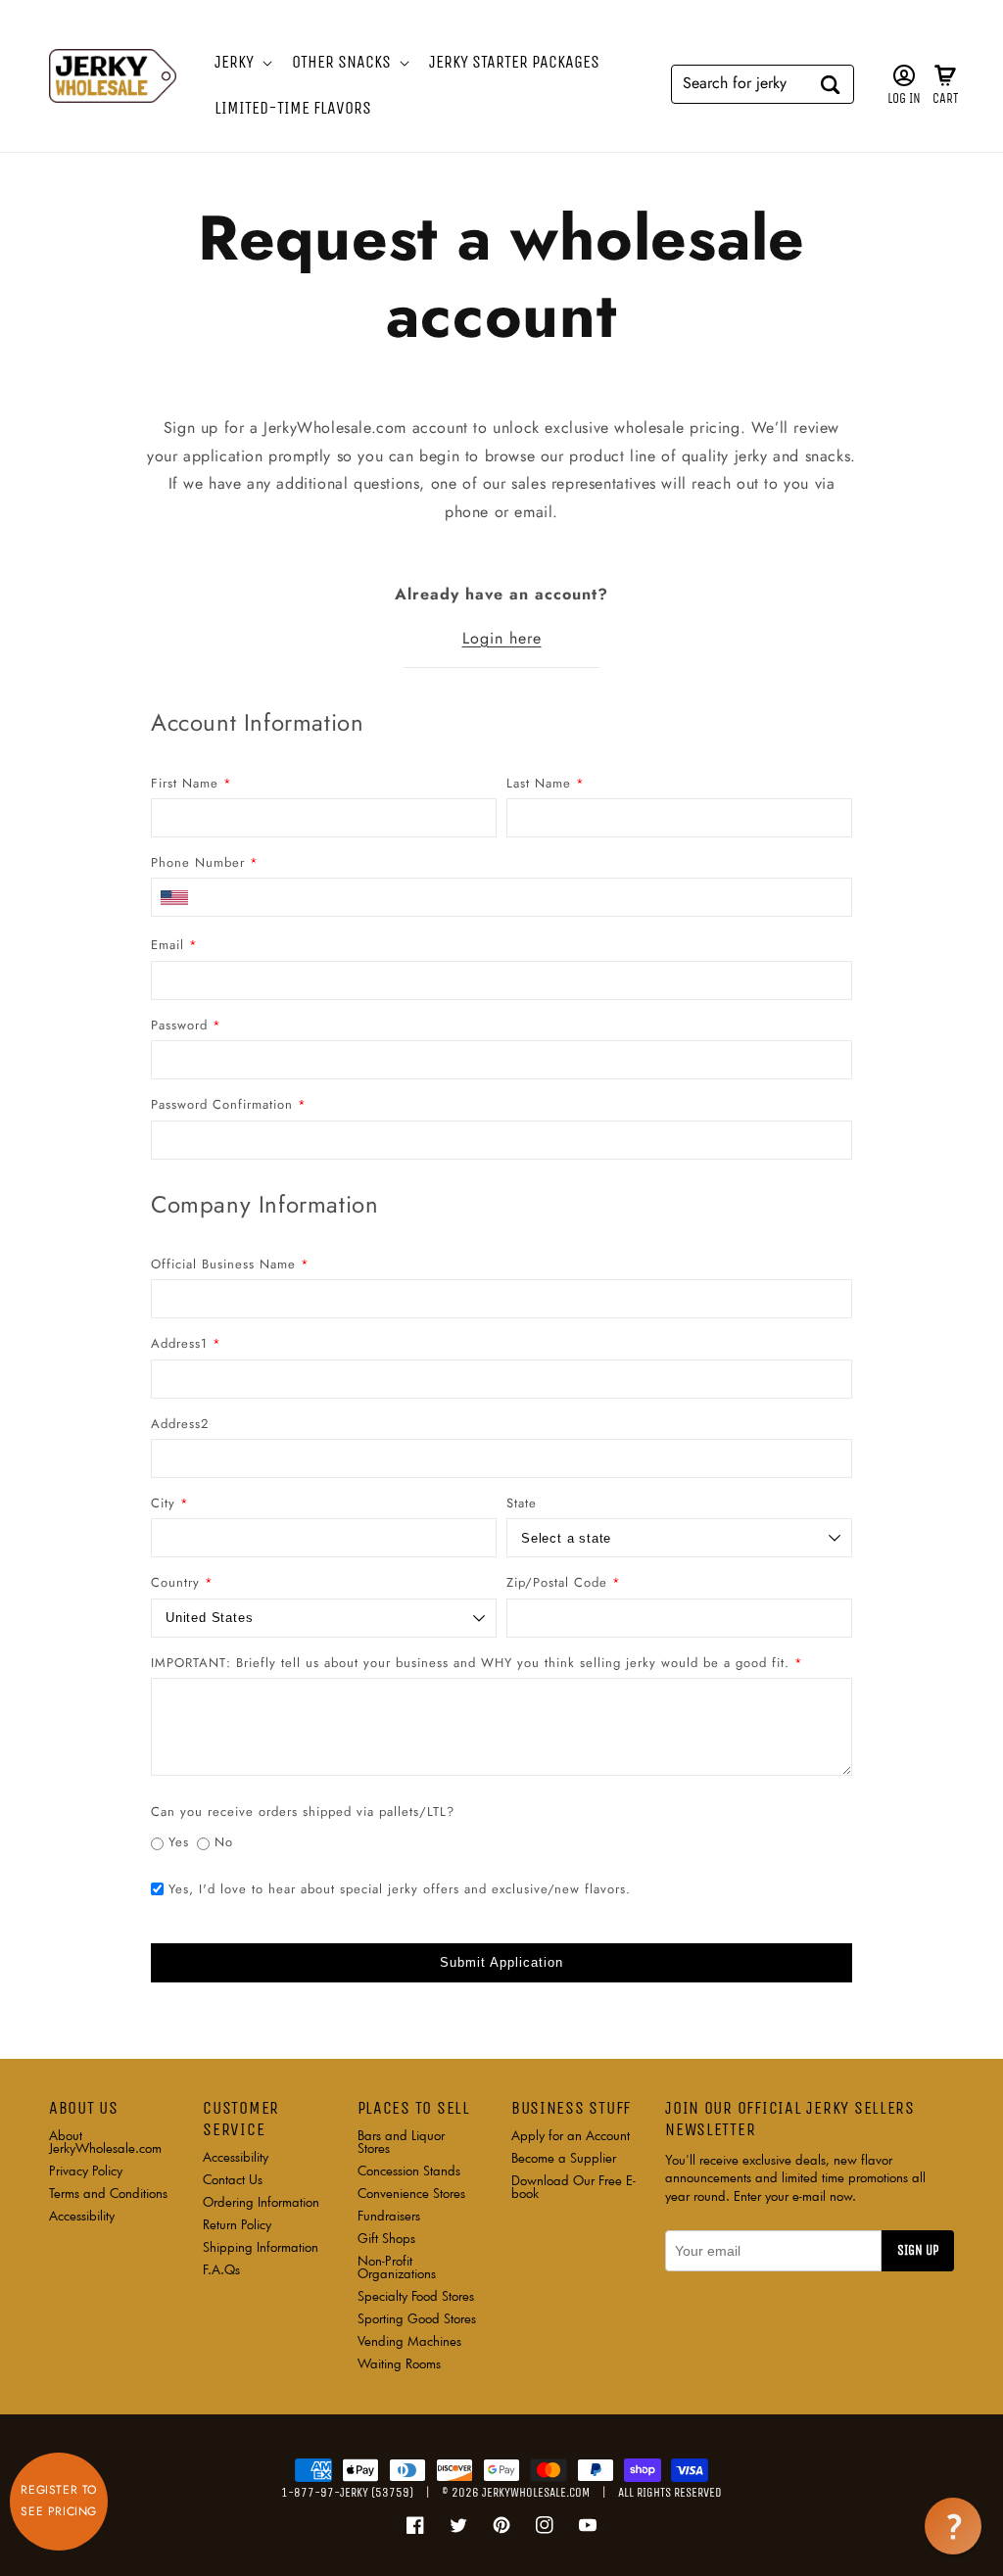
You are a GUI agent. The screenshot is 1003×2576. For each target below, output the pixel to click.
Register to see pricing (59, 2501)
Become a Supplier (564, 2158)
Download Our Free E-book (573, 2187)
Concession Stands (409, 2171)
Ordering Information (261, 2202)
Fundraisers (389, 2216)
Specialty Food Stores (416, 2296)
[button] (241, 62)
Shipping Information (261, 2247)
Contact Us (233, 2179)
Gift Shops (386, 2238)
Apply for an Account (571, 2137)
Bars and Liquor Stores (401, 2143)
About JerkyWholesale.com (105, 2143)
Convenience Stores (411, 2193)
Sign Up (918, 2250)
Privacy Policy (86, 2171)
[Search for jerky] (831, 84)
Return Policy (237, 2224)
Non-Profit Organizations (397, 2267)
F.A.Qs (221, 2269)
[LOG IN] (904, 75)
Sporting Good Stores (417, 2318)
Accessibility (82, 2216)
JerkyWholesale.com (536, 2492)
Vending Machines (409, 2341)
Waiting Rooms (399, 2363)
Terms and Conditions (108, 2193)
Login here (502, 638)
